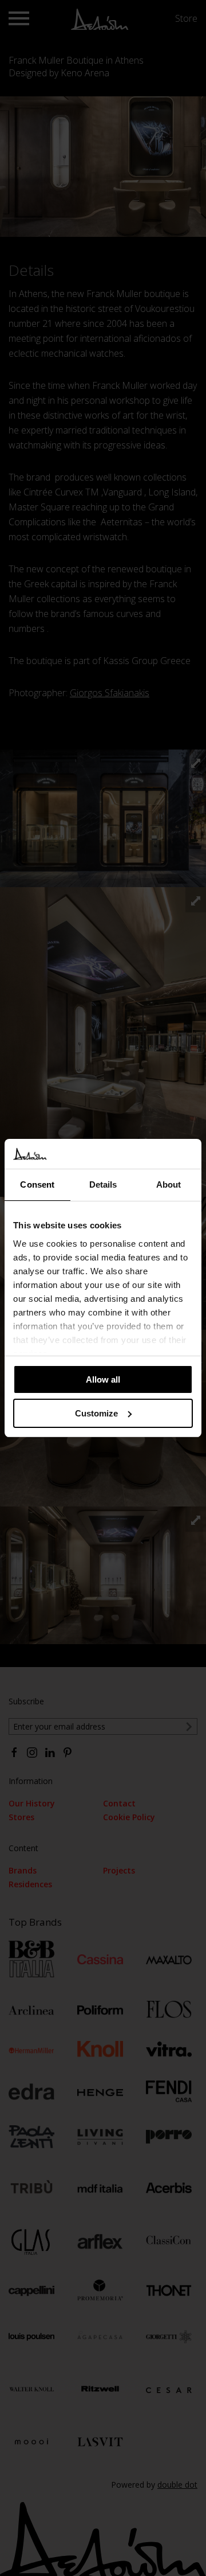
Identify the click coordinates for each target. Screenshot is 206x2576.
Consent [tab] (37, 1184)
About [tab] (169, 1184)
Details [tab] (103, 1184)
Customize (96, 1413)
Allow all (103, 1379)
